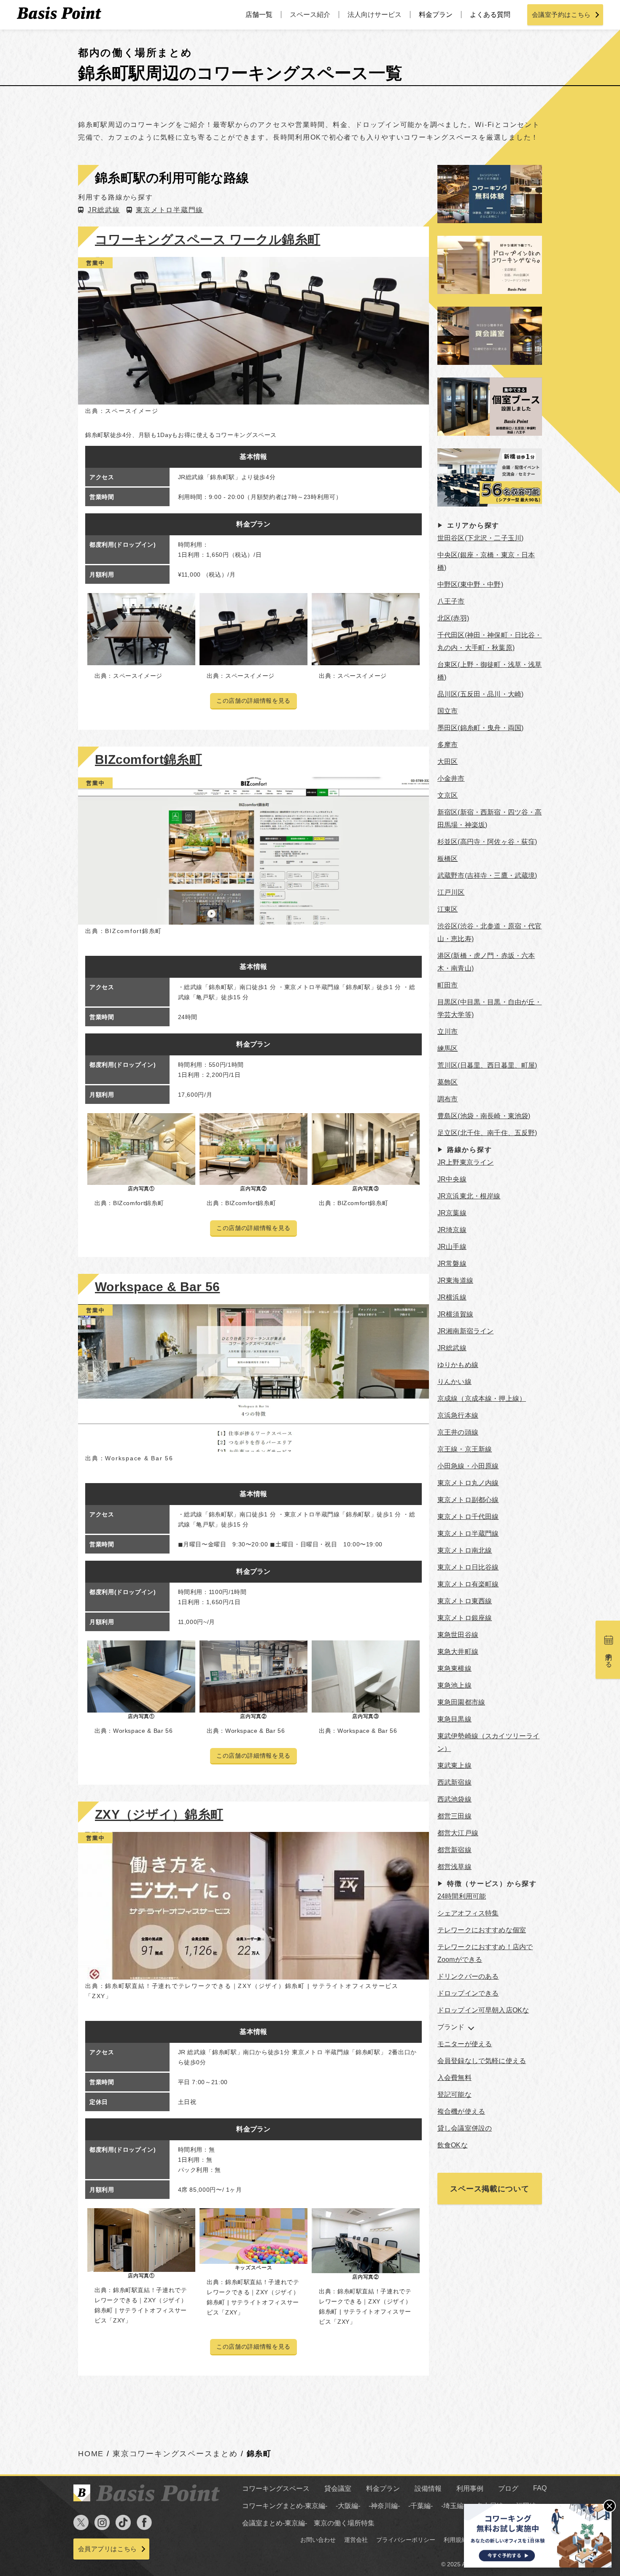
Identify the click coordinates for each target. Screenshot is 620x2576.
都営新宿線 (454, 1850)
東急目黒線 (454, 1719)
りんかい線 (454, 1382)
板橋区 (447, 859)
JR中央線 (452, 1179)
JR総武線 (104, 210)
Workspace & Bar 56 (157, 1287)
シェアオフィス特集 (468, 1913)
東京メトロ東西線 (465, 1601)
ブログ (508, 2488)
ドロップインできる (468, 1993)
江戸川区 (451, 892)
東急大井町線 (458, 1652)
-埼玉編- (453, 2506)
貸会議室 (338, 2488)
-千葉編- (421, 2506)
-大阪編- (348, 2506)
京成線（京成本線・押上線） (482, 1399)
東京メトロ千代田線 (468, 1517)
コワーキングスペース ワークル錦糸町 (208, 239)
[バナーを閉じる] (609, 2506)
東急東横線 (454, 1668)
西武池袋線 (454, 1799)
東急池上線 (454, 1685)
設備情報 (428, 2488)
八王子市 (451, 601)
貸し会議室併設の (465, 2128)
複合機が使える (461, 2111)
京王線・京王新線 (465, 1449)
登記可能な (454, 2095)
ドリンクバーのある (468, 1976)
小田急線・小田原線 (468, 1466)
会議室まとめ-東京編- (275, 2523)
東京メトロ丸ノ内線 (468, 1483)
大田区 (447, 762)
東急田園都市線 (461, 1702)
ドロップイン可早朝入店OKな (483, 2010)
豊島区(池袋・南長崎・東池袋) (484, 1116)
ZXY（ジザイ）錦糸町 (159, 1814)
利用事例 (470, 2488)
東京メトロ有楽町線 (468, 1584)
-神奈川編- (384, 2506)
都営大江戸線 (458, 1833)
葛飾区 (447, 1082)
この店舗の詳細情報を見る (253, 701)
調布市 (447, 1099)
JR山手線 (452, 1247)
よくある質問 (490, 15)
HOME (91, 2454)
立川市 (447, 1032)
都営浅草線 (454, 1867)
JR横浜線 (452, 1297)
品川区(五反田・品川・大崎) (480, 694)
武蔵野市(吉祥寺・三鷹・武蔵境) (487, 875)
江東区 (447, 909)
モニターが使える (465, 2044)
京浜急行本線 (458, 1415)
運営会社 (356, 2540)
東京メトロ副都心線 (468, 1500)
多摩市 (447, 745)
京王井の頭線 (458, 1432)
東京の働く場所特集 (344, 2523)
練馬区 (447, 1048)
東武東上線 (454, 1765)
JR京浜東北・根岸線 (469, 1196)
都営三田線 (454, 1816)
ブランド (451, 2027)
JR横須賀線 (455, 1314)
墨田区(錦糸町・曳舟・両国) (480, 728)
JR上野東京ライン (465, 1162)
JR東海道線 (455, 1280)
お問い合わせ (318, 2540)
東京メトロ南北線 (465, 1550)
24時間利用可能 (462, 1896)
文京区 (447, 795)
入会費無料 (454, 2078)
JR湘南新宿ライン (465, 1331)
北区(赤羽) (453, 618)
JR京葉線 (452, 1213)
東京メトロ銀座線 (465, 1618)
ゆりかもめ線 (458, 1365)
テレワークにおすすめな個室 (482, 1930)
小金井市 (451, 778)
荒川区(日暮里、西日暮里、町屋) (487, 1065)
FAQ (540, 2488)
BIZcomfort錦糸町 (148, 759)
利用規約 (456, 2540)
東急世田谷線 (458, 1635)
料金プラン (436, 15)
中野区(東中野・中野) (470, 584)
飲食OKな (453, 2145)
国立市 (447, 711)
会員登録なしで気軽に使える (482, 2061)
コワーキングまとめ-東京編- (285, 2506)
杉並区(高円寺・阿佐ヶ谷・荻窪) (487, 842)
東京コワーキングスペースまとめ (175, 2454)
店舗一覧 (259, 15)
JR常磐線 (452, 1264)
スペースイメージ (132, 411)
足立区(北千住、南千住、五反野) (487, 1133)
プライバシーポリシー (406, 2540)
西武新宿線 (454, 1782)
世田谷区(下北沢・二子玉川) (480, 538)
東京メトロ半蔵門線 (170, 210)
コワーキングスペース (276, 2488)
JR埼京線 (452, 1230)
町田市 (447, 985)
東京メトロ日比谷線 (468, 1567)
